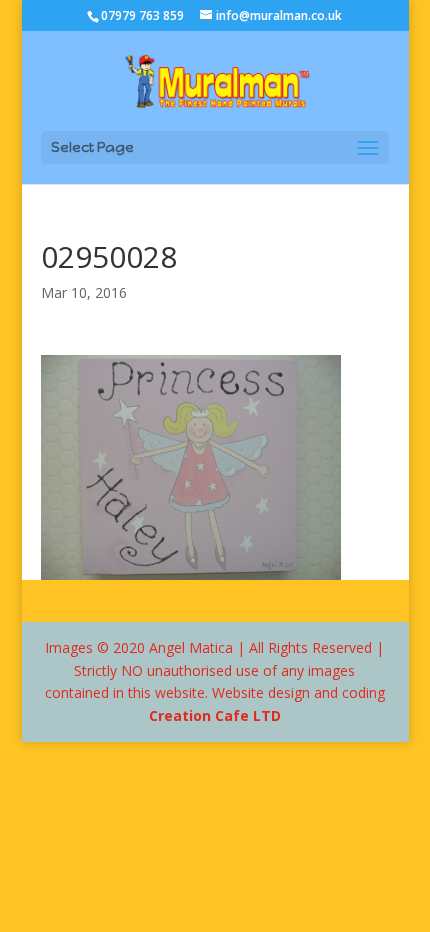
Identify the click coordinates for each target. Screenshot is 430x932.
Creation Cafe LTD (215, 715)
